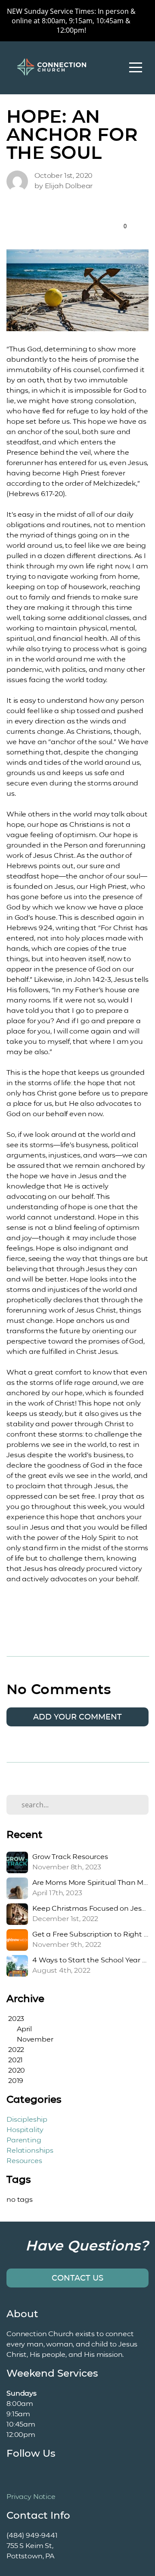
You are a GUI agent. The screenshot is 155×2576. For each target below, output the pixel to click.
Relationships (30, 2150)
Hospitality (25, 2130)
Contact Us (77, 2278)
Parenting (24, 2140)
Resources (24, 2161)
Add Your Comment (77, 1717)
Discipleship (27, 2119)
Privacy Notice (31, 2497)
